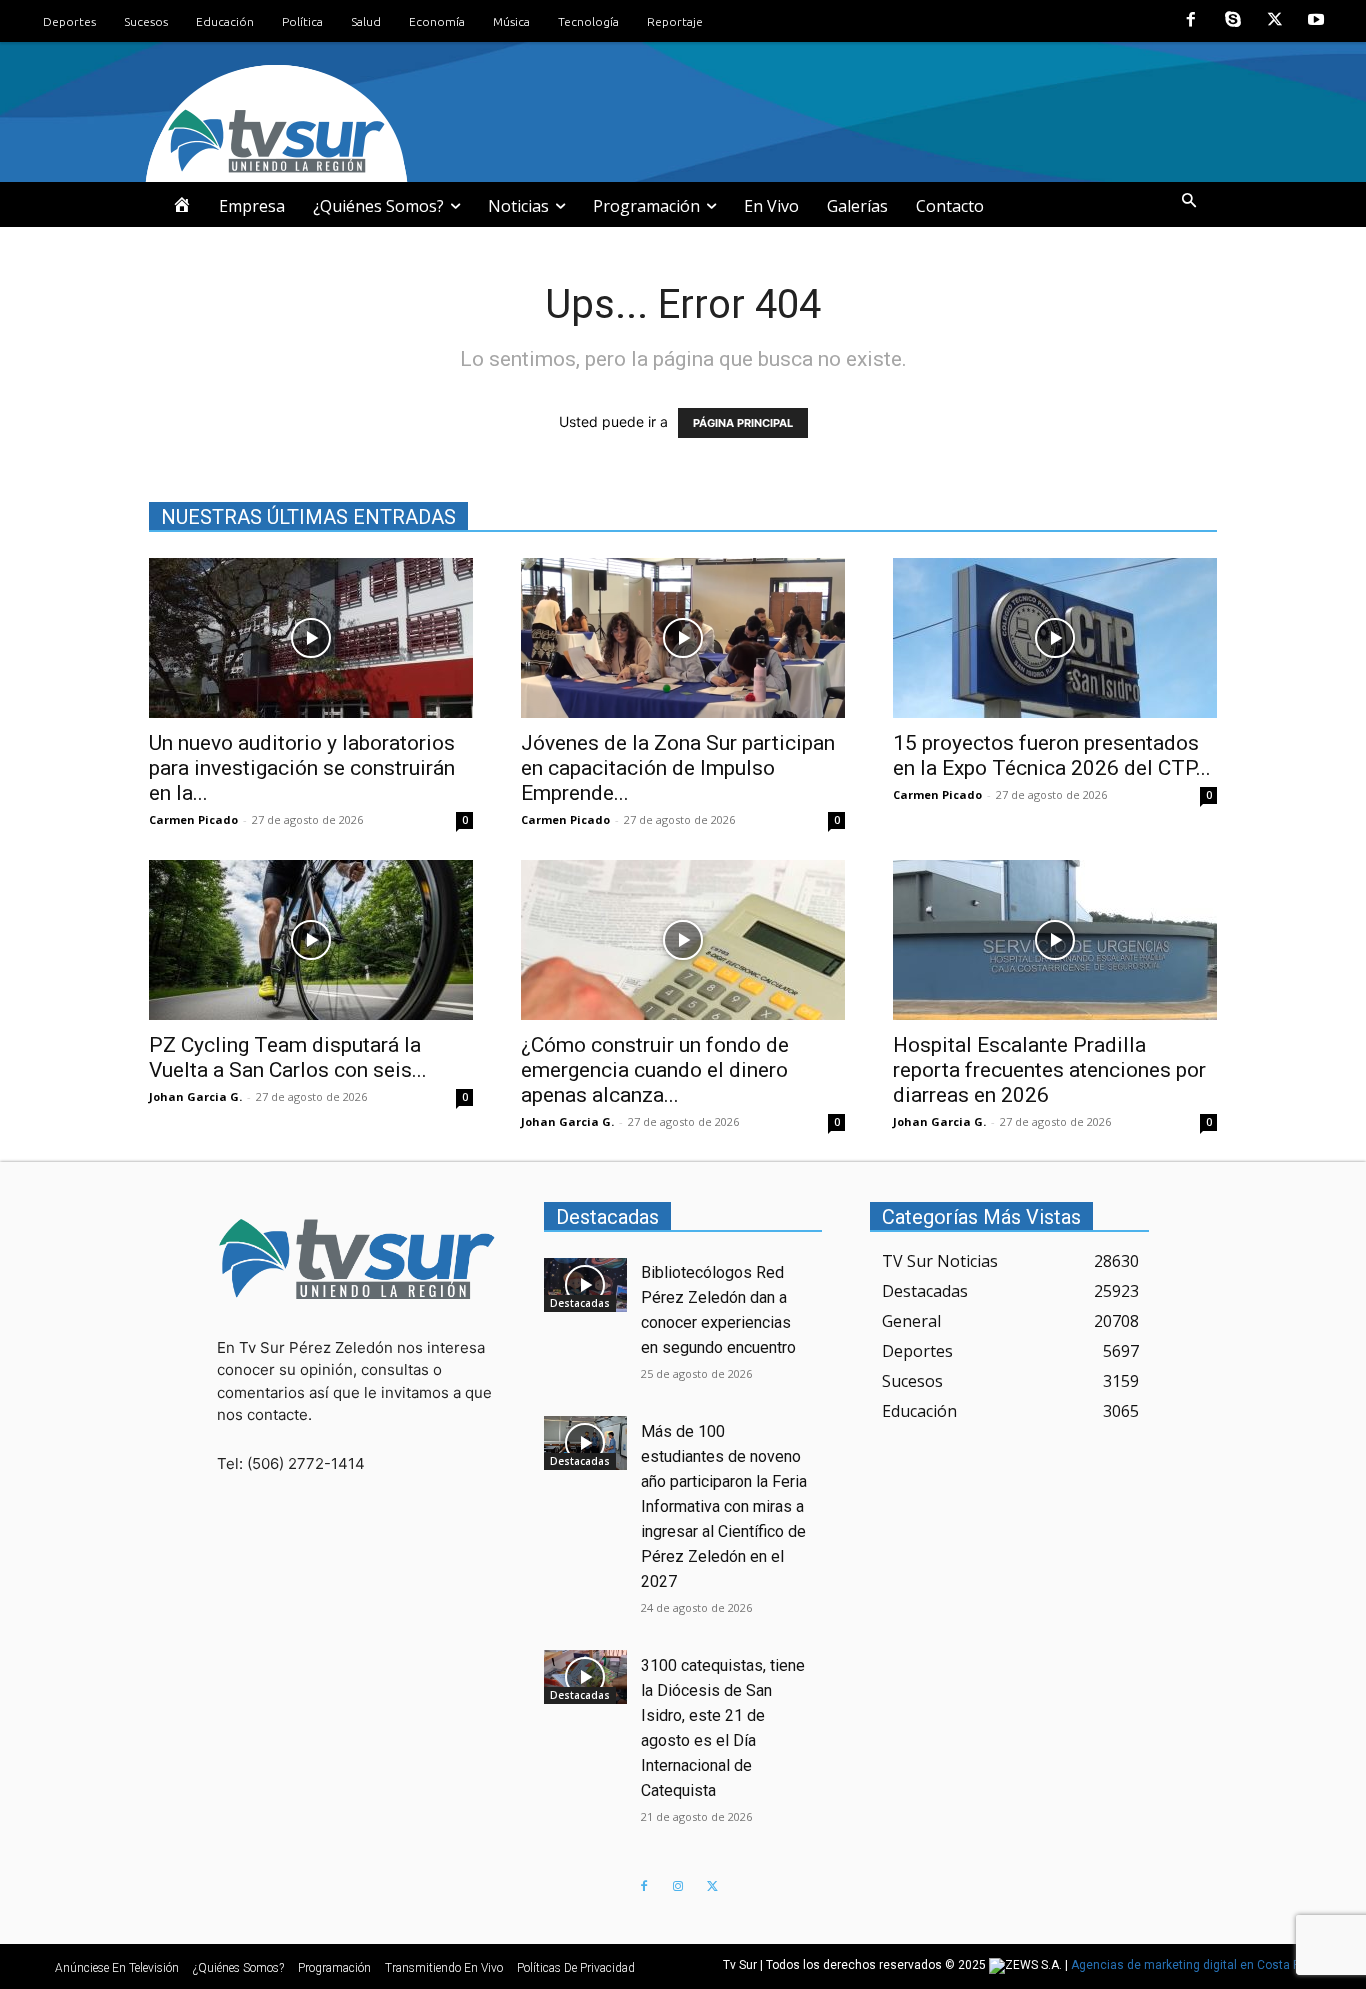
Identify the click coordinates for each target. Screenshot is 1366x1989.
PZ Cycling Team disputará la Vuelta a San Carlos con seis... (288, 1057)
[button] (1189, 201)
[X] (1275, 21)
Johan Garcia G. (195, 1096)
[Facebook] (1192, 21)
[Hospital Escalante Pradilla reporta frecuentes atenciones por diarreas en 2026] (1055, 940)
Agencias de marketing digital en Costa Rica (1194, 1966)
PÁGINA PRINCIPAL (743, 423)
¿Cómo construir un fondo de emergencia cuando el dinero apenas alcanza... (655, 1070)
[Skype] (1233, 21)
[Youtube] (1316, 21)
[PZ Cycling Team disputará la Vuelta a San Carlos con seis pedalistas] (311, 940)
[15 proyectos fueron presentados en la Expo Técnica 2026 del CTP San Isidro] (1055, 638)
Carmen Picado (193, 819)
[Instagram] (678, 1887)
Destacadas (580, 1303)
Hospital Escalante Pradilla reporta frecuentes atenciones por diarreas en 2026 (1049, 1070)
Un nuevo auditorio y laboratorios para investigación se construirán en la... (302, 768)
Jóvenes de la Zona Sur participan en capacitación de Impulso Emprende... (678, 768)
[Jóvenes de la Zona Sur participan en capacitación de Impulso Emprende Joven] (683, 638)
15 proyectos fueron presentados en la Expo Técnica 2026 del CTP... (1052, 755)
